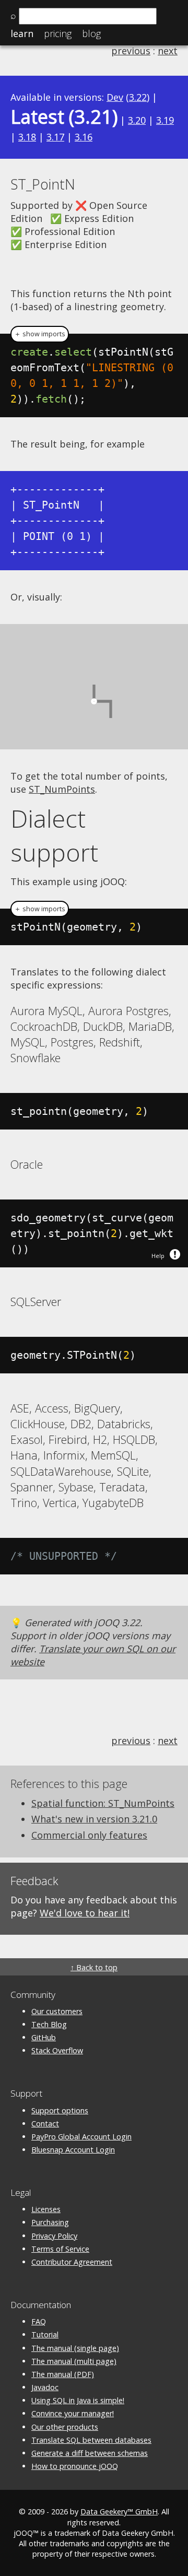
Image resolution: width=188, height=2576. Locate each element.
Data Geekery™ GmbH (119, 2512)
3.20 (137, 120)
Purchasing (50, 2222)
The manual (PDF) (63, 2374)
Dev (115, 97)
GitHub (44, 2037)
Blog (91, 33)
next (168, 51)
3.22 (138, 97)
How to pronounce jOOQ (75, 2466)
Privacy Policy (54, 2236)
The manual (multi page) (74, 2361)
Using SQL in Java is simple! (78, 2400)
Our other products (65, 2427)
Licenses (46, 2209)
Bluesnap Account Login (73, 2150)
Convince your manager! (73, 2413)
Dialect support (54, 836)
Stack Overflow (57, 2050)
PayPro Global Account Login (81, 2137)
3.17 (55, 137)
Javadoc (45, 2387)
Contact (45, 2124)
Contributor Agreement (72, 2262)
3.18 (27, 137)
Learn (22, 33)
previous (131, 51)
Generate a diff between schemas (90, 2453)
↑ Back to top (94, 1967)
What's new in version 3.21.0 (94, 1819)
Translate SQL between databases (91, 2440)
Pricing (58, 33)
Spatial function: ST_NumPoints (103, 1803)
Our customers (57, 2011)
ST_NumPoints (62, 789)
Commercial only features (89, 1835)
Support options (60, 2110)
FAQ (39, 2321)
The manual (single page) (75, 2348)
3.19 (165, 120)
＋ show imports (40, 334)
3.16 (84, 137)
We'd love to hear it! (85, 1913)
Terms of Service (60, 2249)
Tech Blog (49, 2024)
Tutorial (45, 2334)
